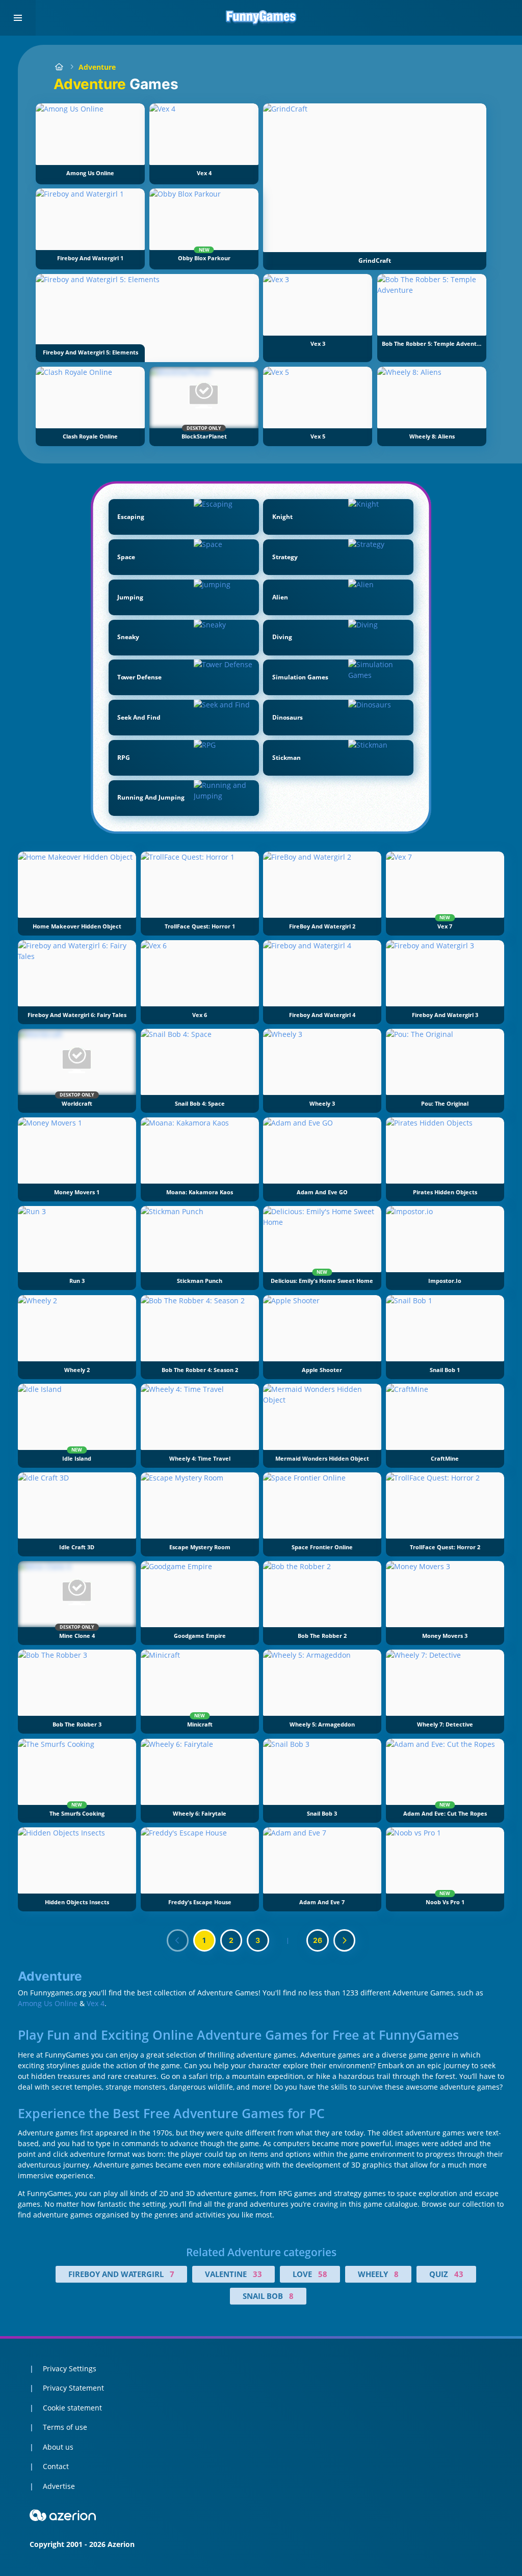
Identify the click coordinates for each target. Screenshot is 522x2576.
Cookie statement (72, 2408)
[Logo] (261, 18)
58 (323, 2274)
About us (58, 2447)
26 (318, 1940)
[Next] (345, 1940)
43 (459, 2274)
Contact (56, 2466)
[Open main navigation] (18, 18)
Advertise (59, 2486)
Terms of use (65, 2427)
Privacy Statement (73, 2388)
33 (257, 2274)
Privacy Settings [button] (70, 2368)
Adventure (97, 67)
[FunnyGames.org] (59, 67)
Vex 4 (96, 2003)
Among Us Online (48, 2003)
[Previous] (178, 1940)
